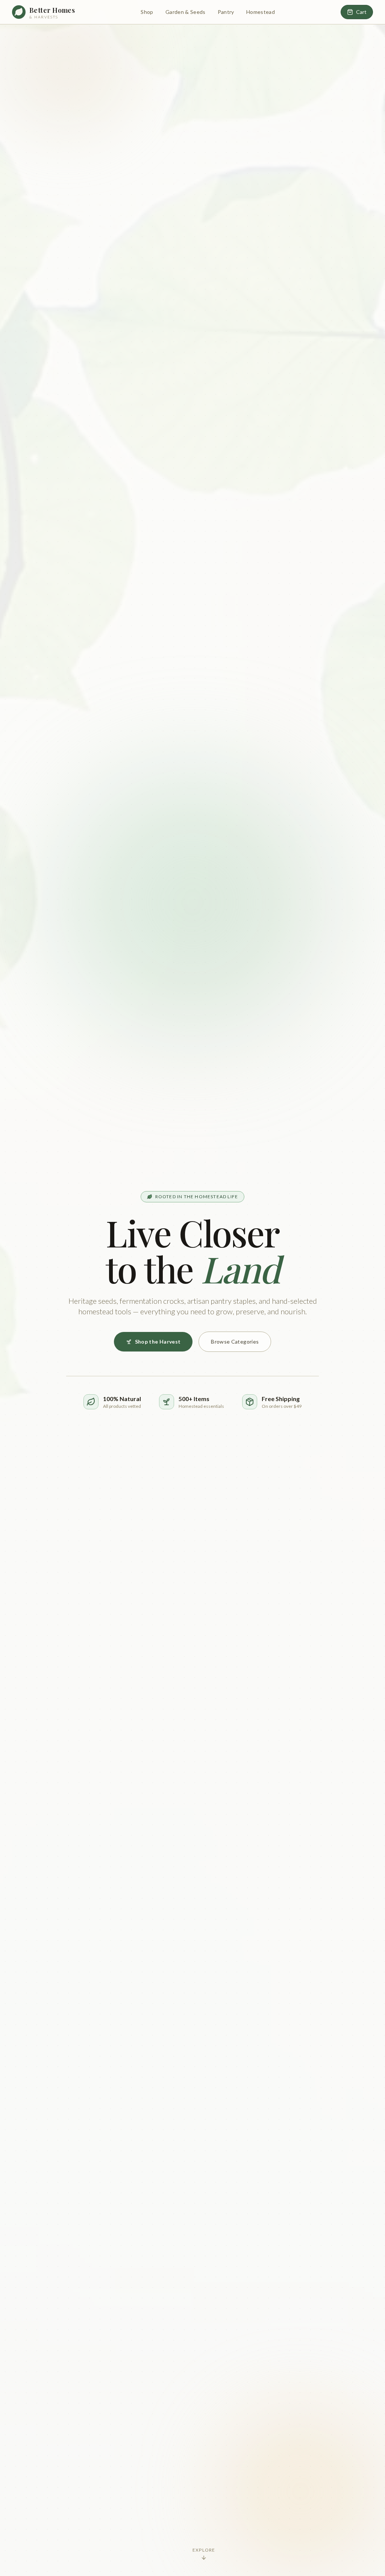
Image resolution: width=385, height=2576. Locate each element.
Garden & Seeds (186, 12)
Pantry (226, 12)
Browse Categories (235, 1342)
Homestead (261, 12)
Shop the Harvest (158, 1342)
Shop (147, 12)
